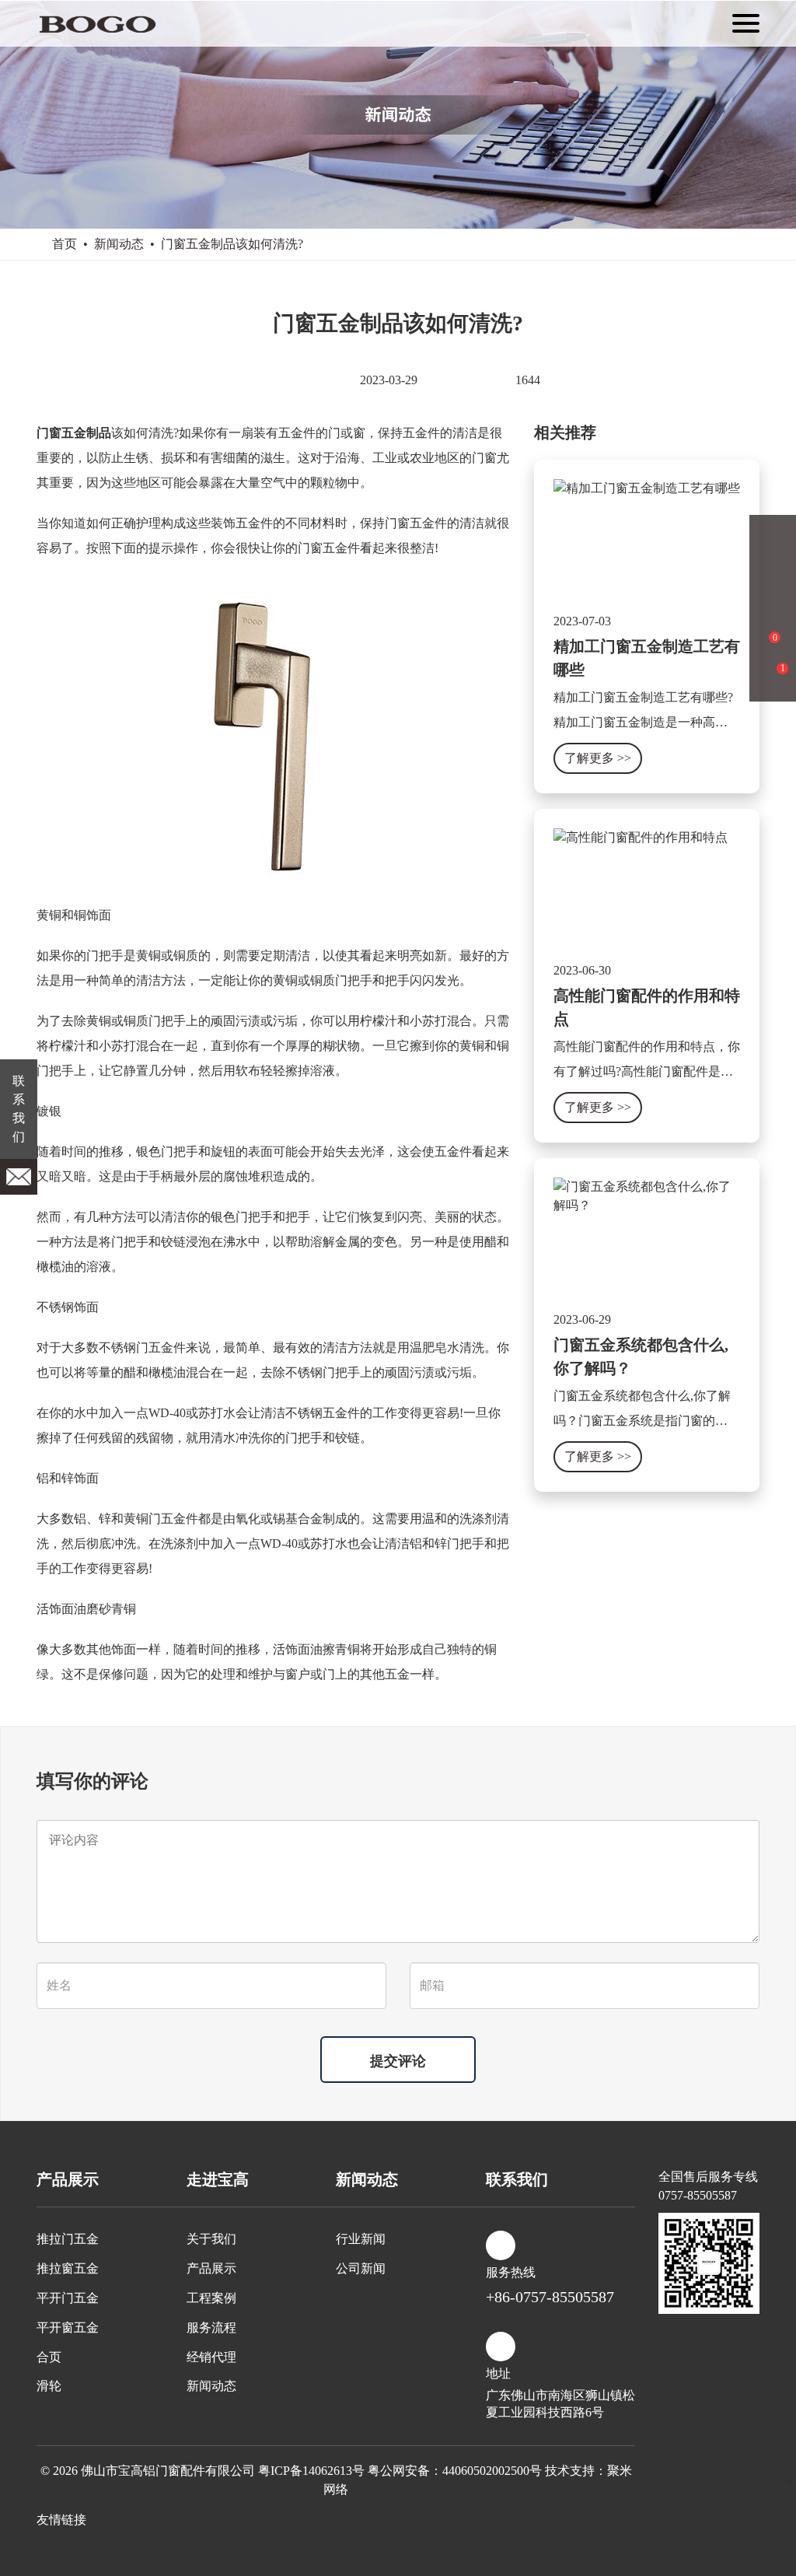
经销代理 (211, 2357)
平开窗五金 (68, 2327)
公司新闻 (361, 2268)
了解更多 (598, 758)
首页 (65, 244)
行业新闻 (361, 2239)
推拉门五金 (68, 2239)
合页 (49, 2357)
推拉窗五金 (68, 2268)
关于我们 (211, 2239)
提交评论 (398, 2061)
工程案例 (211, 2298)
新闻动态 (119, 244)
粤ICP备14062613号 (311, 2471)
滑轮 (49, 2386)
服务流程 (211, 2327)
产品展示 (211, 2268)
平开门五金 (68, 2298)
